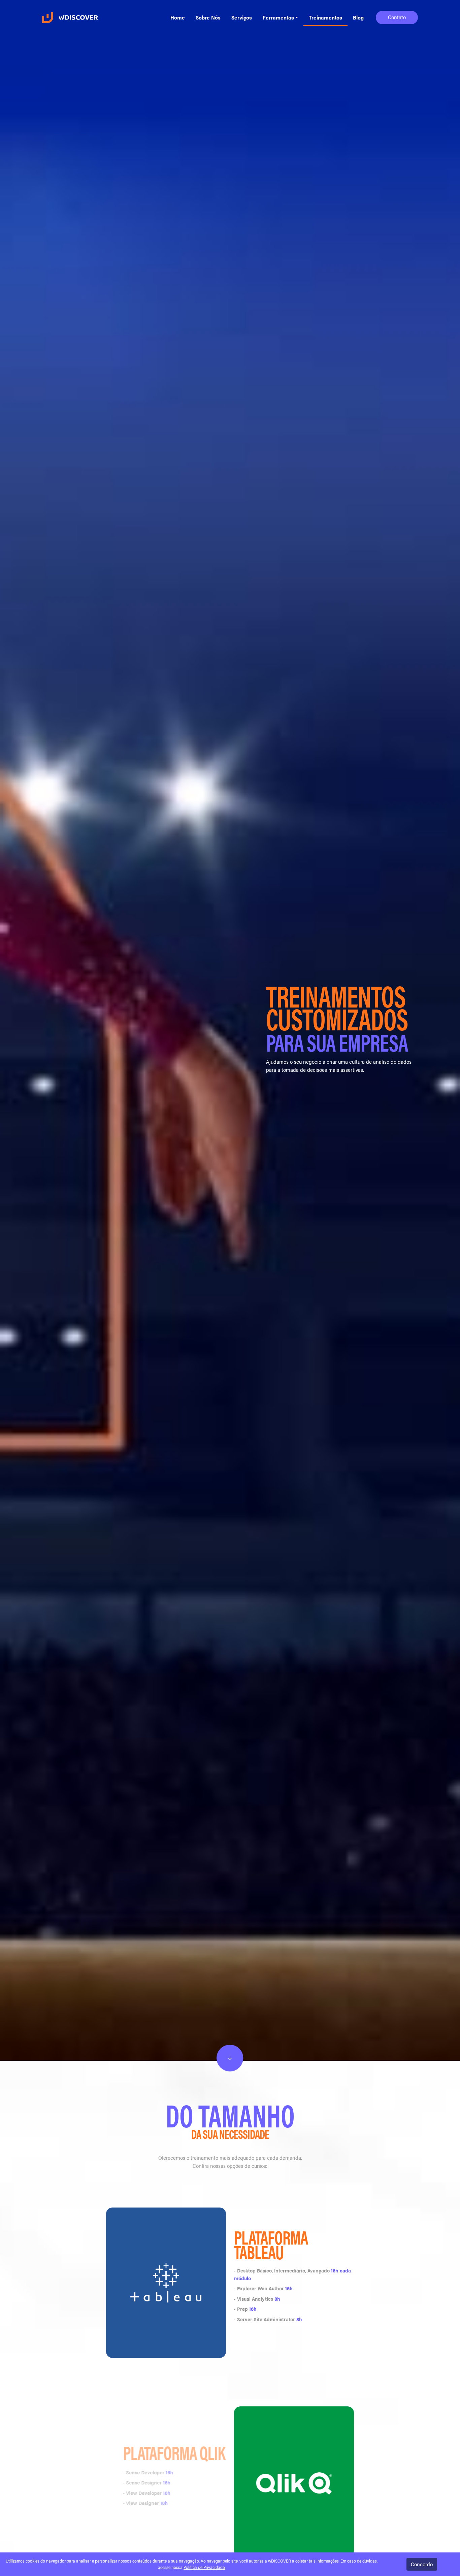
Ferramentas (278, 17)
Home (178, 17)
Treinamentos (325, 17)
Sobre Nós (208, 17)
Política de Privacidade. (204, 2567)
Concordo (422, 2564)
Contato (397, 17)
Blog (358, 17)
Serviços (242, 17)
